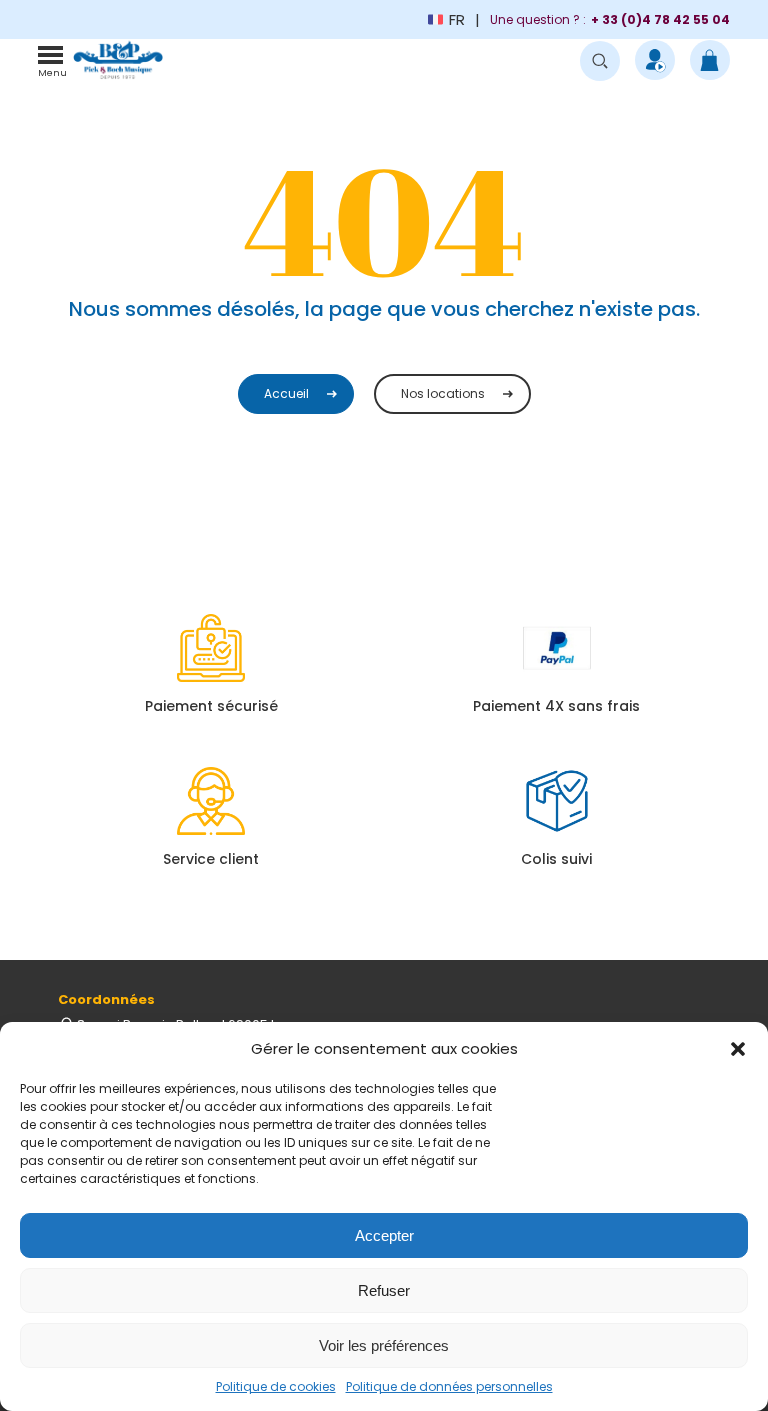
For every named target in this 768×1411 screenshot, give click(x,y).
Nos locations (443, 393)
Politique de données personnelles (449, 1386)
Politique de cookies (276, 1386)
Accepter (384, 1235)
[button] (738, 1049)
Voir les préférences (384, 1345)
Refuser (384, 1290)
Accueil (286, 393)
